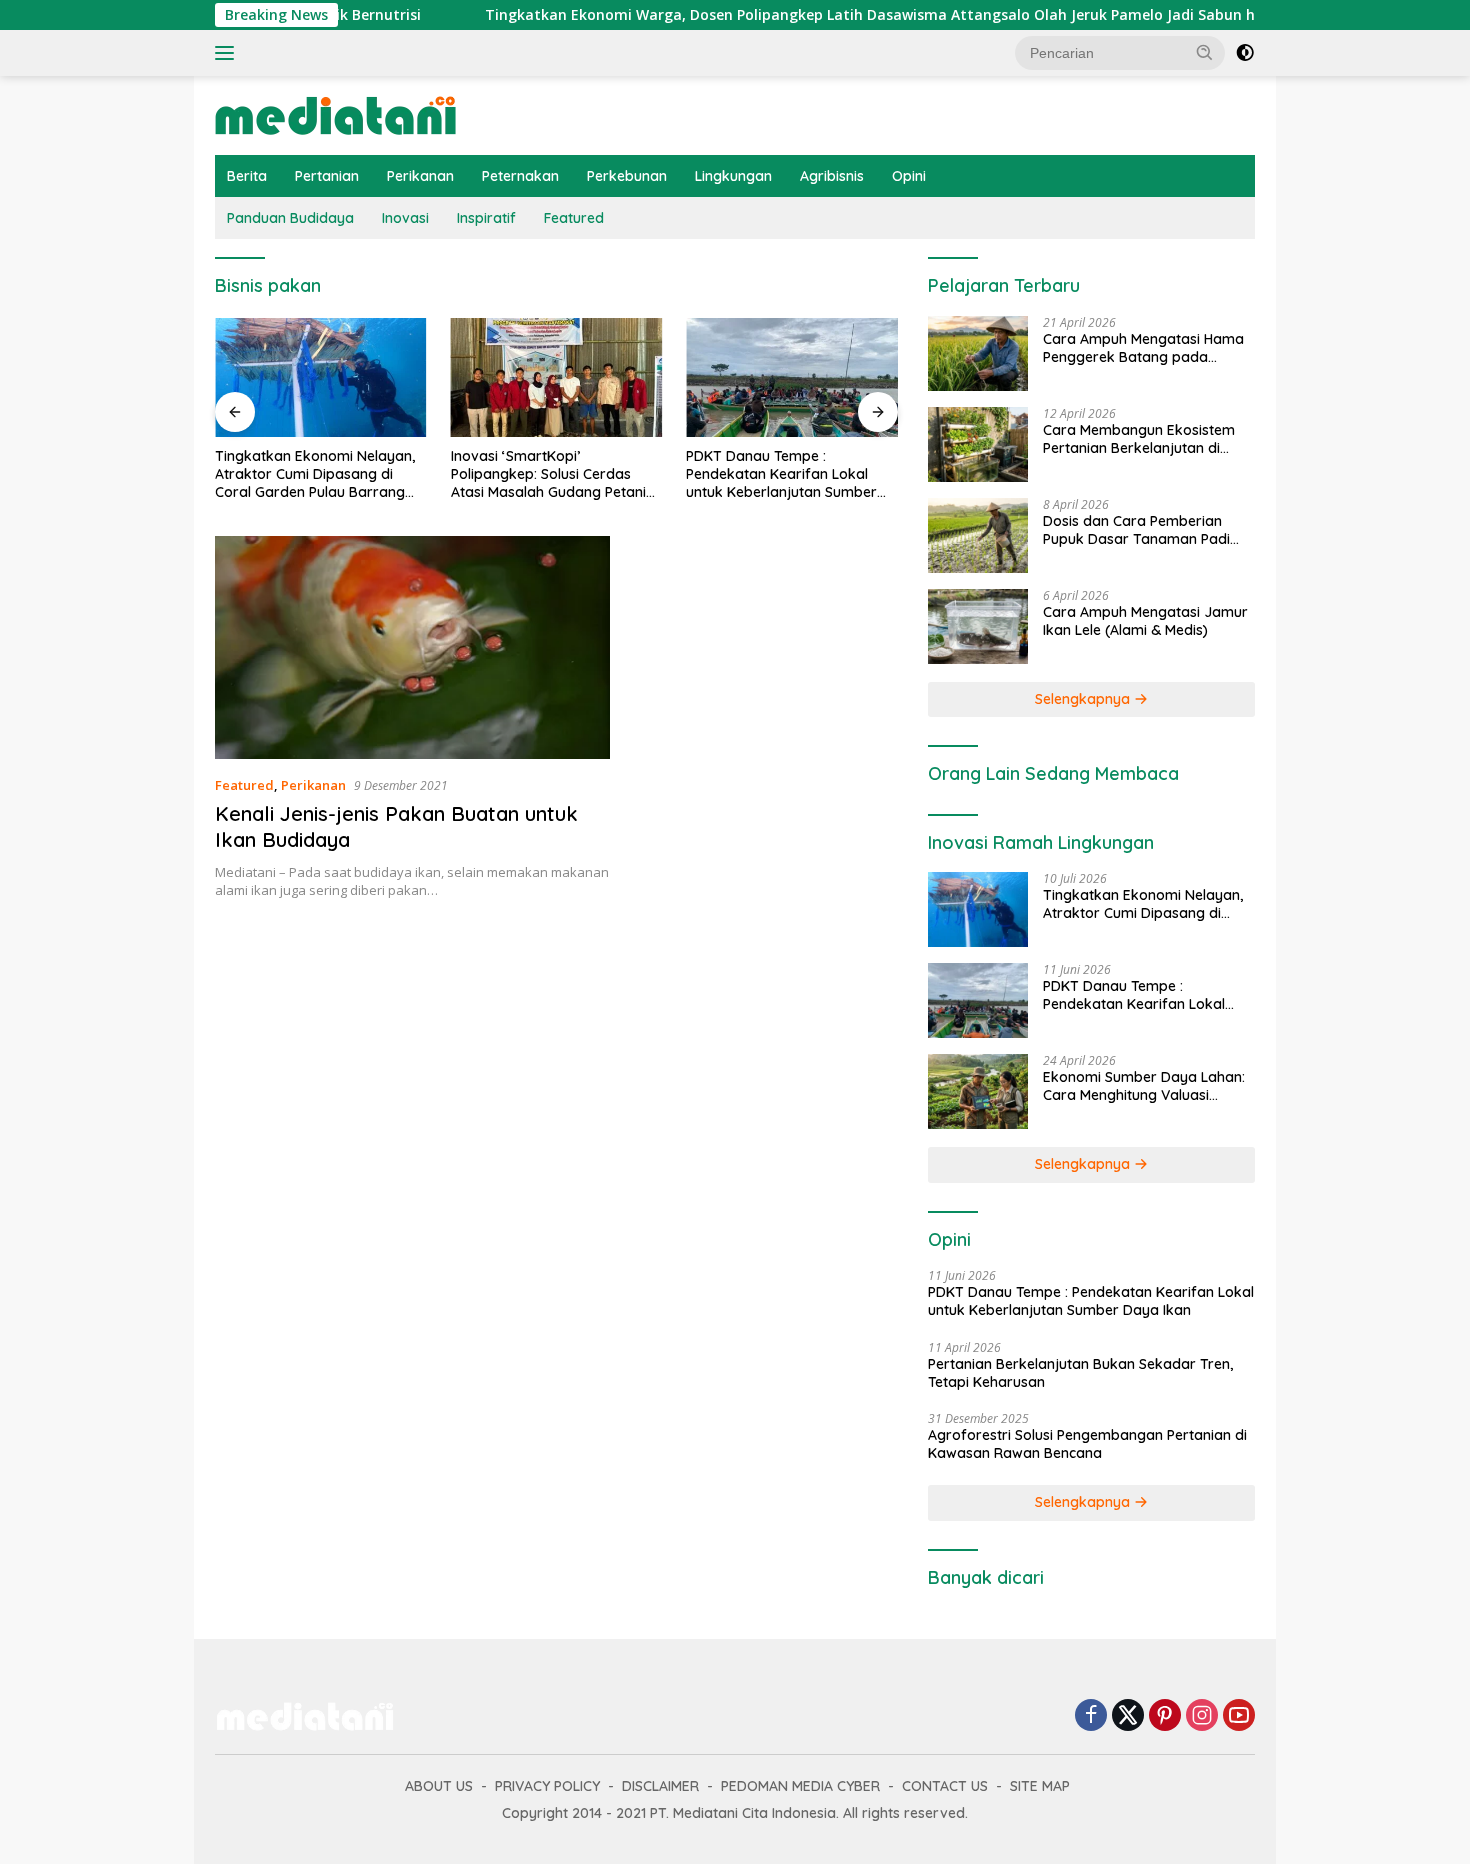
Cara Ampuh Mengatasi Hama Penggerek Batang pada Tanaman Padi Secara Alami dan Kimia (1143, 348)
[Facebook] (1091, 1716)
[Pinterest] (1165, 1716)
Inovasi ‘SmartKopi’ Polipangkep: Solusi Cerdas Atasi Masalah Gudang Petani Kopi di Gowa (548, 474)
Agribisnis (832, 176)
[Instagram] (1202, 1716)
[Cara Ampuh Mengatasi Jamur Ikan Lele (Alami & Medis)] (978, 626)
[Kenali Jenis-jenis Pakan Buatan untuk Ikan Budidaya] (412, 647)
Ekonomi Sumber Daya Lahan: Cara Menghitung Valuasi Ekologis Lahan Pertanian (1144, 1086)
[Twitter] (1128, 1716)
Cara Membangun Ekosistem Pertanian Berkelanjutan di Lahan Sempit (1139, 439)
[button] (1205, 52)
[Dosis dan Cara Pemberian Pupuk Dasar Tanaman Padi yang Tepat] (978, 535)
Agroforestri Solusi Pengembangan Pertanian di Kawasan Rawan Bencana (1087, 1444)
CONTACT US (945, 1786)
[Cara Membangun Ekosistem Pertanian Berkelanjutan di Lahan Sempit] (978, 444)
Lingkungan (733, 176)
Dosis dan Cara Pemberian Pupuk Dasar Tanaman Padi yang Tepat (1136, 530)
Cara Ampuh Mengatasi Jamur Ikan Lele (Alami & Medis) (1145, 621)
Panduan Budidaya (290, 218)
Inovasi (405, 218)
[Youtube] (1239, 1716)
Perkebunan (627, 176)
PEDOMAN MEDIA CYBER (800, 1786)
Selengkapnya (1084, 699)
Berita (247, 176)
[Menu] (228, 53)
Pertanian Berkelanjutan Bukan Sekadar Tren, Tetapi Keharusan (1080, 1373)
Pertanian (327, 176)
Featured (574, 218)
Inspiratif (486, 218)
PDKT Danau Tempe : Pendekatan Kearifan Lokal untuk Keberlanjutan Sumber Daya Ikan (781, 474)
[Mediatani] (335, 113)
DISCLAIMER (660, 1786)
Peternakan (520, 176)
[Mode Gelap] (1245, 53)
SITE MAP (1040, 1786)
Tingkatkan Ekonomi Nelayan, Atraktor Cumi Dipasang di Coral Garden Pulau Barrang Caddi (315, 474)
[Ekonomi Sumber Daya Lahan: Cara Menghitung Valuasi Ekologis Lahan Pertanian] (978, 1091)
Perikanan (420, 176)
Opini (909, 176)
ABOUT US (439, 1786)
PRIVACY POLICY (547, 1786)
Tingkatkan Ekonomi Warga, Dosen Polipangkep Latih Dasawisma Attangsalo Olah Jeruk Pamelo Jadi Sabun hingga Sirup (839, 15)
